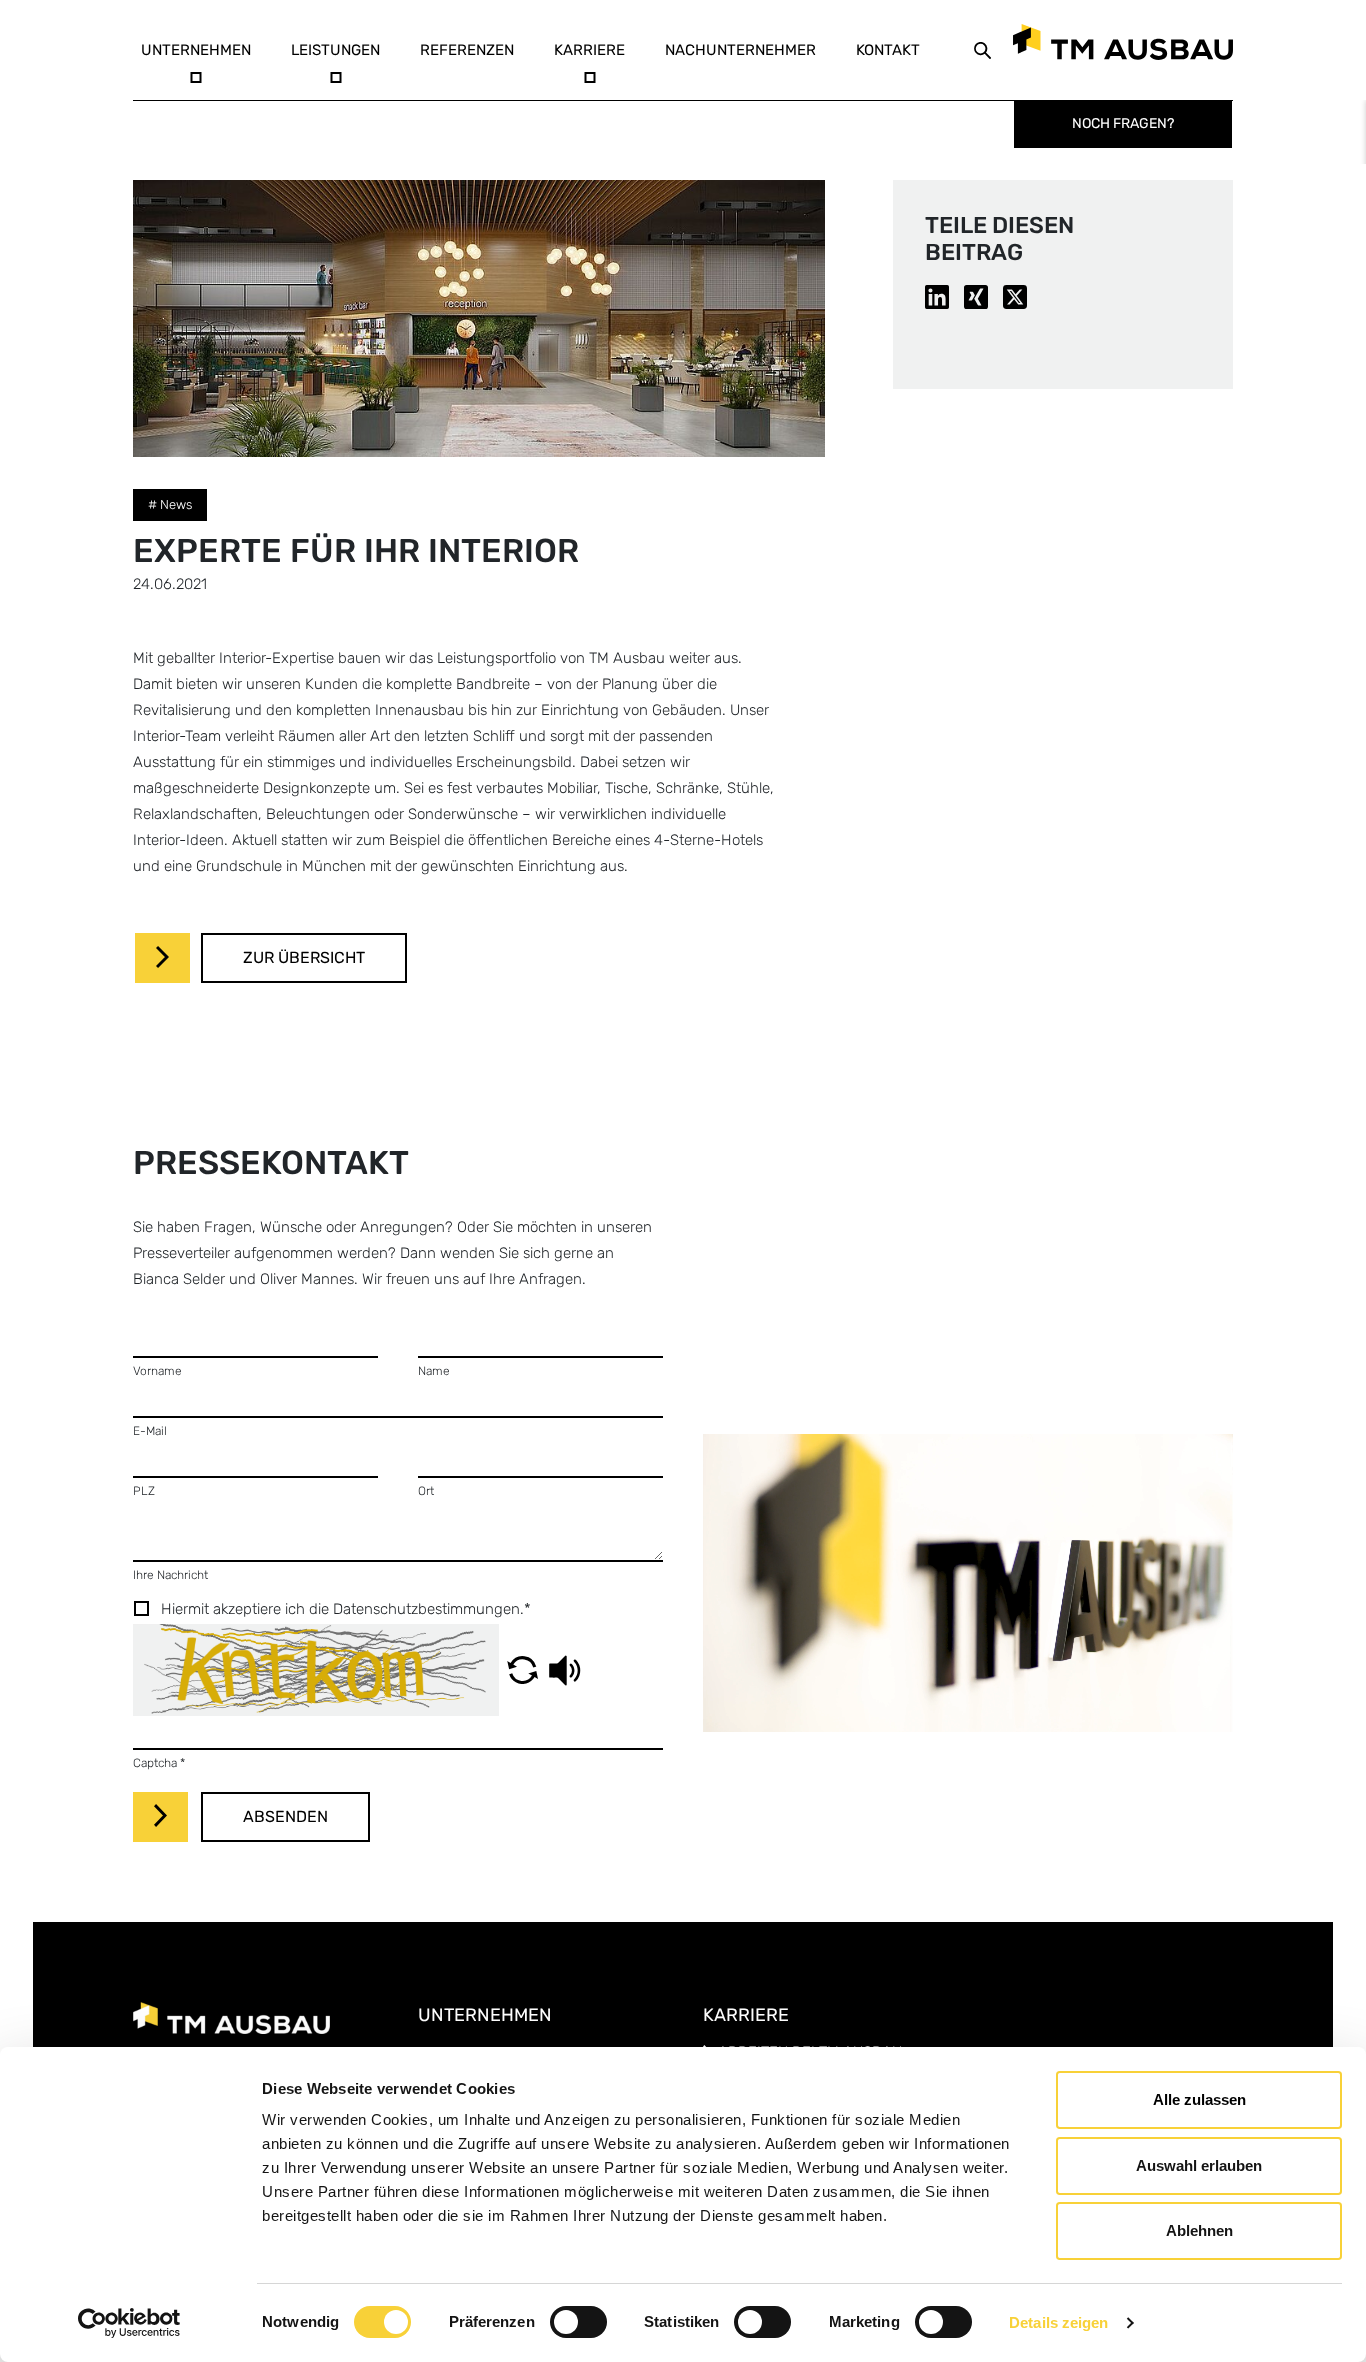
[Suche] (982, 50)
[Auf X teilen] (1015, 296)
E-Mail (150, 1431)
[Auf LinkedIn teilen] (937, 296)
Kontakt (888, 50)
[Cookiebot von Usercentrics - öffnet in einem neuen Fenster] (129, 2323)
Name (434, 1371)
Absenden (285, 1816)
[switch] (578, 2322)
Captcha (159, 1763)
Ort (426, 1491)
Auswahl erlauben (1199, 2165)
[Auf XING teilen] (976, 296)
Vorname (157, 1371)
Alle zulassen (1199, 2099)
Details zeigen (1058, 2322)
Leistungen (335, 50)
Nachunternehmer (740, 50)
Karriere (589, 50)
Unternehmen (196, 50)
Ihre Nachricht (170, 1575)
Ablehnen (1199, 2230)
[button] (522, 1670)
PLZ (144, 1491)
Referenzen (467, 50)
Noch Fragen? (1123, 123)
